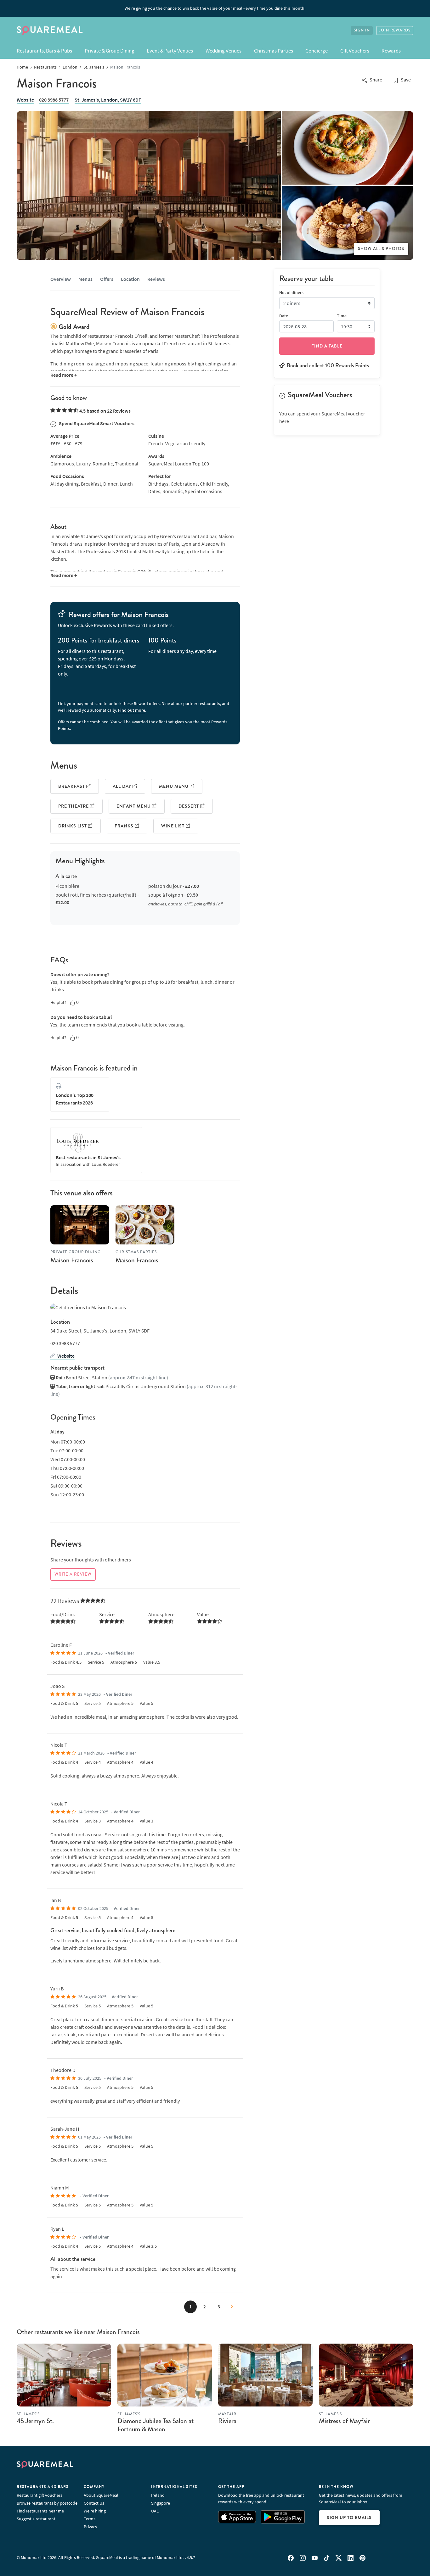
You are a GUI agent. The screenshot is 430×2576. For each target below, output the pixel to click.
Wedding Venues (223, 51)
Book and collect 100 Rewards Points (328, 365)
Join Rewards (395, 30)
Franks (125, 826)
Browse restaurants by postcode (47, 2503)
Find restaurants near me (40, 2511)
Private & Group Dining (110, 51)
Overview (61, 279)
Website (25, 100)
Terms (90, 2519)
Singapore (161, 2503)
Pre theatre (74, 806)
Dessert (189, 806)
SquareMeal (50, 31)
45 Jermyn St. (35, 2421)
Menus (85, 279)
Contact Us (94, 2503)
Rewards (391, 51)
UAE (155, 2511)
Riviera (227, 2421)
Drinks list (73, 826)
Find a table (327, 346)
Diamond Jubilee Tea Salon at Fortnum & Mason (156, 2425)
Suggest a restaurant (36, 2519)
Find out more (132, 710)
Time (342, 315)
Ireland (158, 2495)
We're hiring (95, 2511)
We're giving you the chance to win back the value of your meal (215, 8)
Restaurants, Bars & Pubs (44, 51)
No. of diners (291, 292)
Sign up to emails (349, 2518)
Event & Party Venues (170, 51)
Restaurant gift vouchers (40, 2495)
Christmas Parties (274, 51)
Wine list (173, 826)
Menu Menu (174, 786)
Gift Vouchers (355, 51)
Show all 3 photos (381, 249)
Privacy (91, 2527)
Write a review (73, 1574)
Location (130, 279)
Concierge (317, 51)
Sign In (362, 30)
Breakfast (72, 786)
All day (123, 786)
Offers (107, 279)
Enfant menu (134, 806)
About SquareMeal (101, 2495)
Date (284, 315)
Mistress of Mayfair (344, 2421)
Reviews (156, 279)
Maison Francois (72, 1260)
